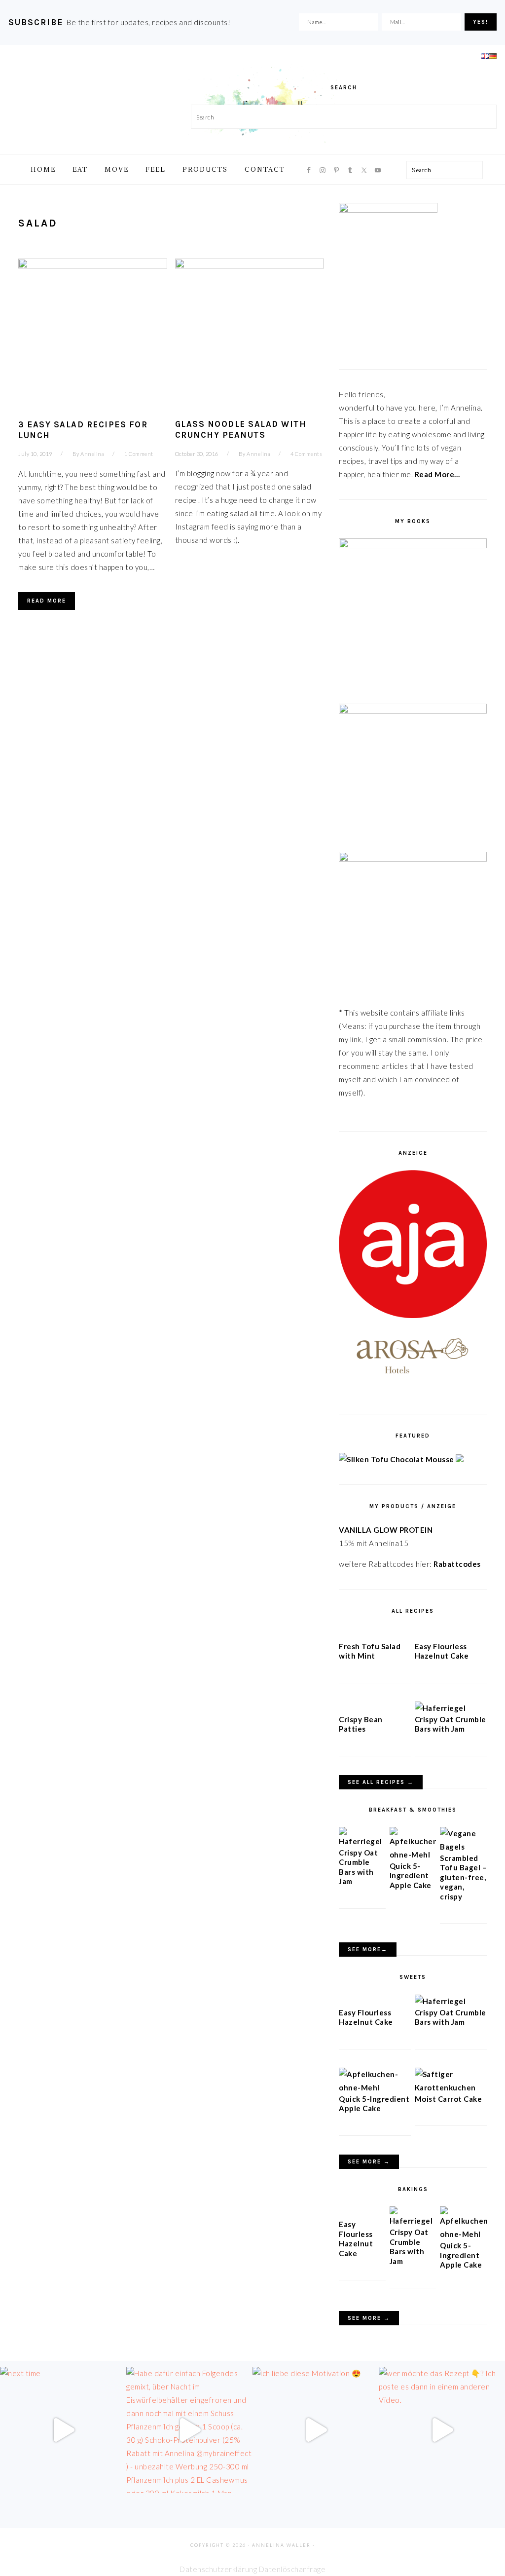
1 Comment (139, 454)
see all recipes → (381, 1782)
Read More (47, 601)
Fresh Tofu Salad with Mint (370, 1651)
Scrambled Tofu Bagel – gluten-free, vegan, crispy (463, 1877)
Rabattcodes (458, 1564)
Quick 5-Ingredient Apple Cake (411, 1875)
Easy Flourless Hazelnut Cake (442, 1651)
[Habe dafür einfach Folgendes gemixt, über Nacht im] (189, 2430)
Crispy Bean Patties (361, 1724)
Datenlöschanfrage (292, 2569)
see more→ (368, 1950)
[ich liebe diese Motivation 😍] (316, 2430)
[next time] (63, 2430)
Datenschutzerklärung (218, 2569)
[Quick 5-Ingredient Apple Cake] (413, 1855)
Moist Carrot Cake (449, 2099)
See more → (369, 2162)
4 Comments (306, 454)
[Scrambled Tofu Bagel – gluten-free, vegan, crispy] (463, 1847)
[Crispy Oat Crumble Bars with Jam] (440, 1708)
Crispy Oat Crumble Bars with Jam (451, 1724)
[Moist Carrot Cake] (451, 2087)
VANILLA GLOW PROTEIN (386, 1530)
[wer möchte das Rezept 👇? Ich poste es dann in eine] (442, 2430)
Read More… (437, 474)
